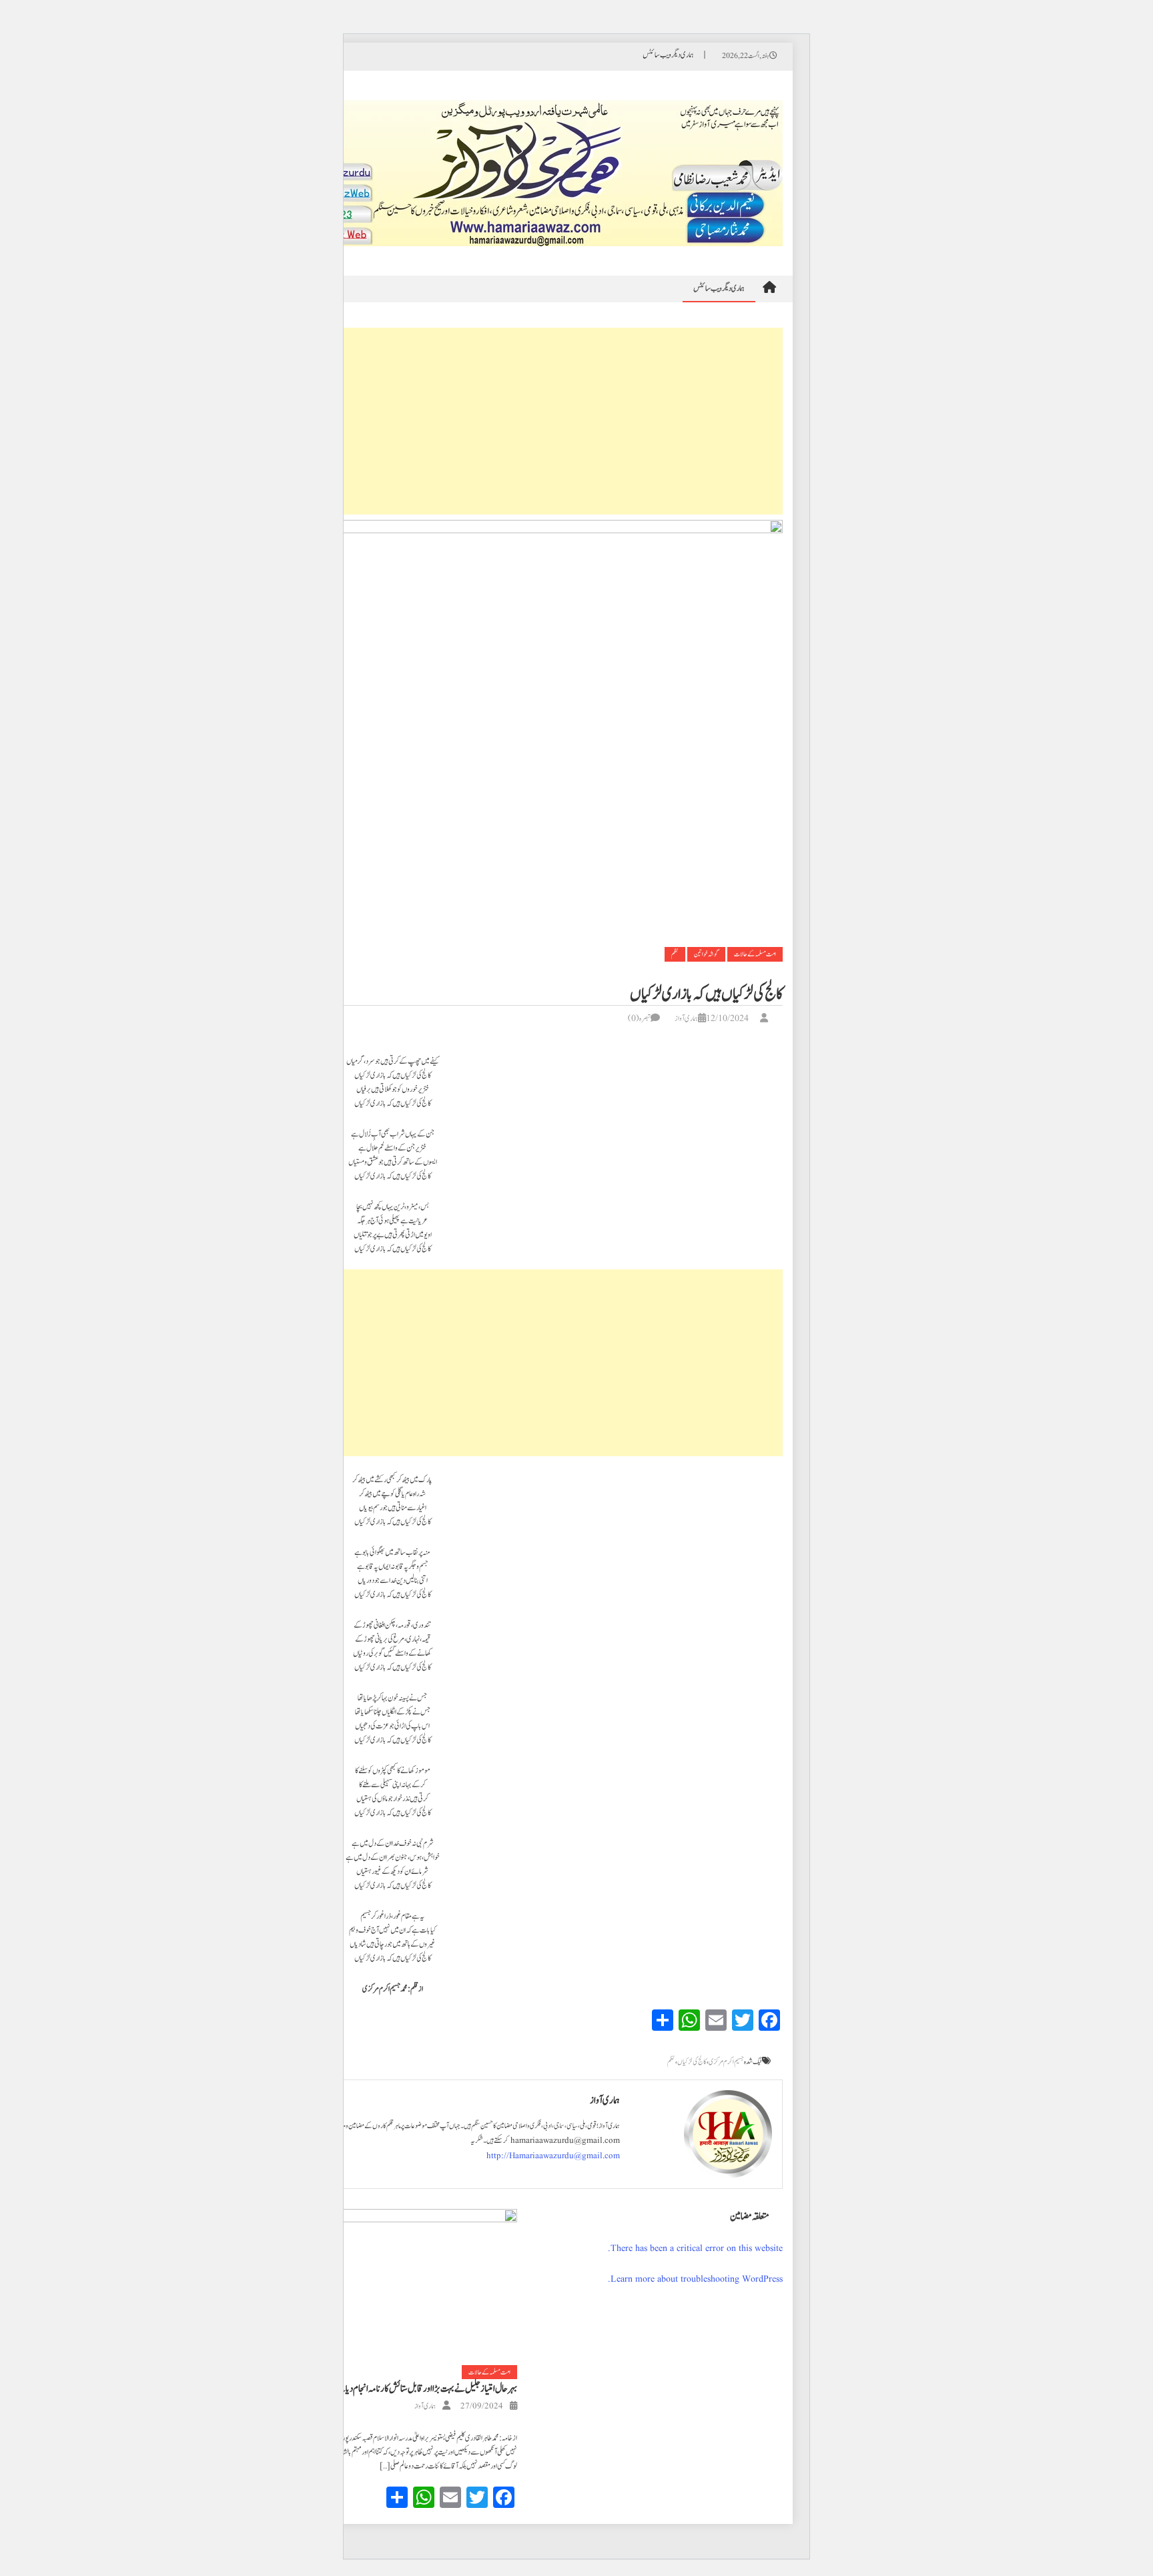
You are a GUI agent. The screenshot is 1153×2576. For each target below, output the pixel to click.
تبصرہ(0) (639, 1018)
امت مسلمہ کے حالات (755, 954)
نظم (675, 954)
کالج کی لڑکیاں (692, 2062)
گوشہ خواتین (706, 954)
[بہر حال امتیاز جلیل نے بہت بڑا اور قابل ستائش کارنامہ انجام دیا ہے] (392, 2287)
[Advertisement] (392, 421)
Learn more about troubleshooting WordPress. (695, 2279)
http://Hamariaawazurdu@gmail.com (553, 2156)
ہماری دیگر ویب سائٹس (668, 55)
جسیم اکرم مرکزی (726, 2062)
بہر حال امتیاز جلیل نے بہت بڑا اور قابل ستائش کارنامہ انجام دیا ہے (426, 2389)
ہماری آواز (686, 1018)
